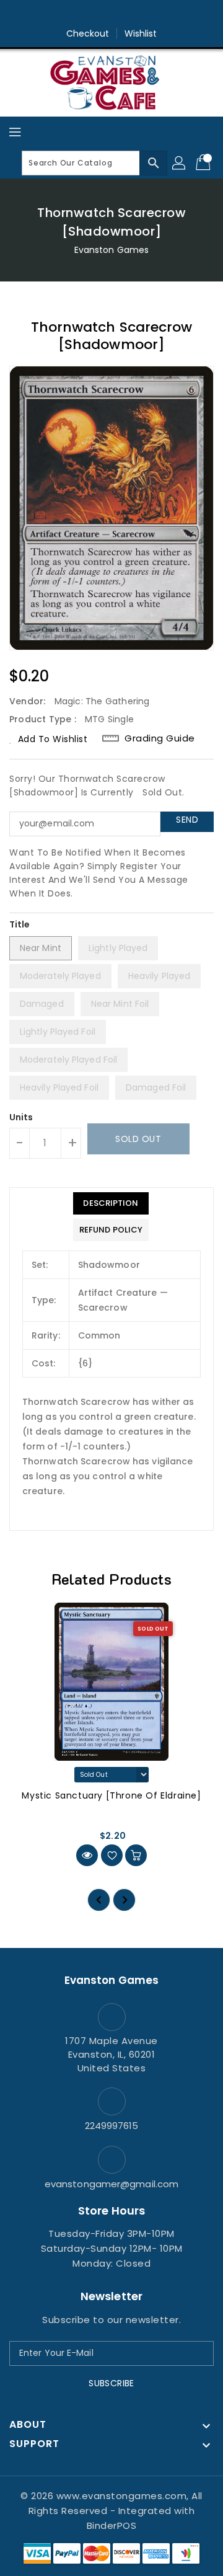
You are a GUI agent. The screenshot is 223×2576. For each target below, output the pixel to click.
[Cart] (204, 163)
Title (20, 924)
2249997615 (112, 2126)
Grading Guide (160, 738)
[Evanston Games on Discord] (135, 14)
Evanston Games (111, 250)
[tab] (111, 1203)
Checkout (88, 33)
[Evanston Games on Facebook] (88, 14)
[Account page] (180, 163)
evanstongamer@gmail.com (111, 2184)
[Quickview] (87, 1855)
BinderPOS (112, 2525)
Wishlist (141, 33)
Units (21, 1117)
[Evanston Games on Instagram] (111, 14)
